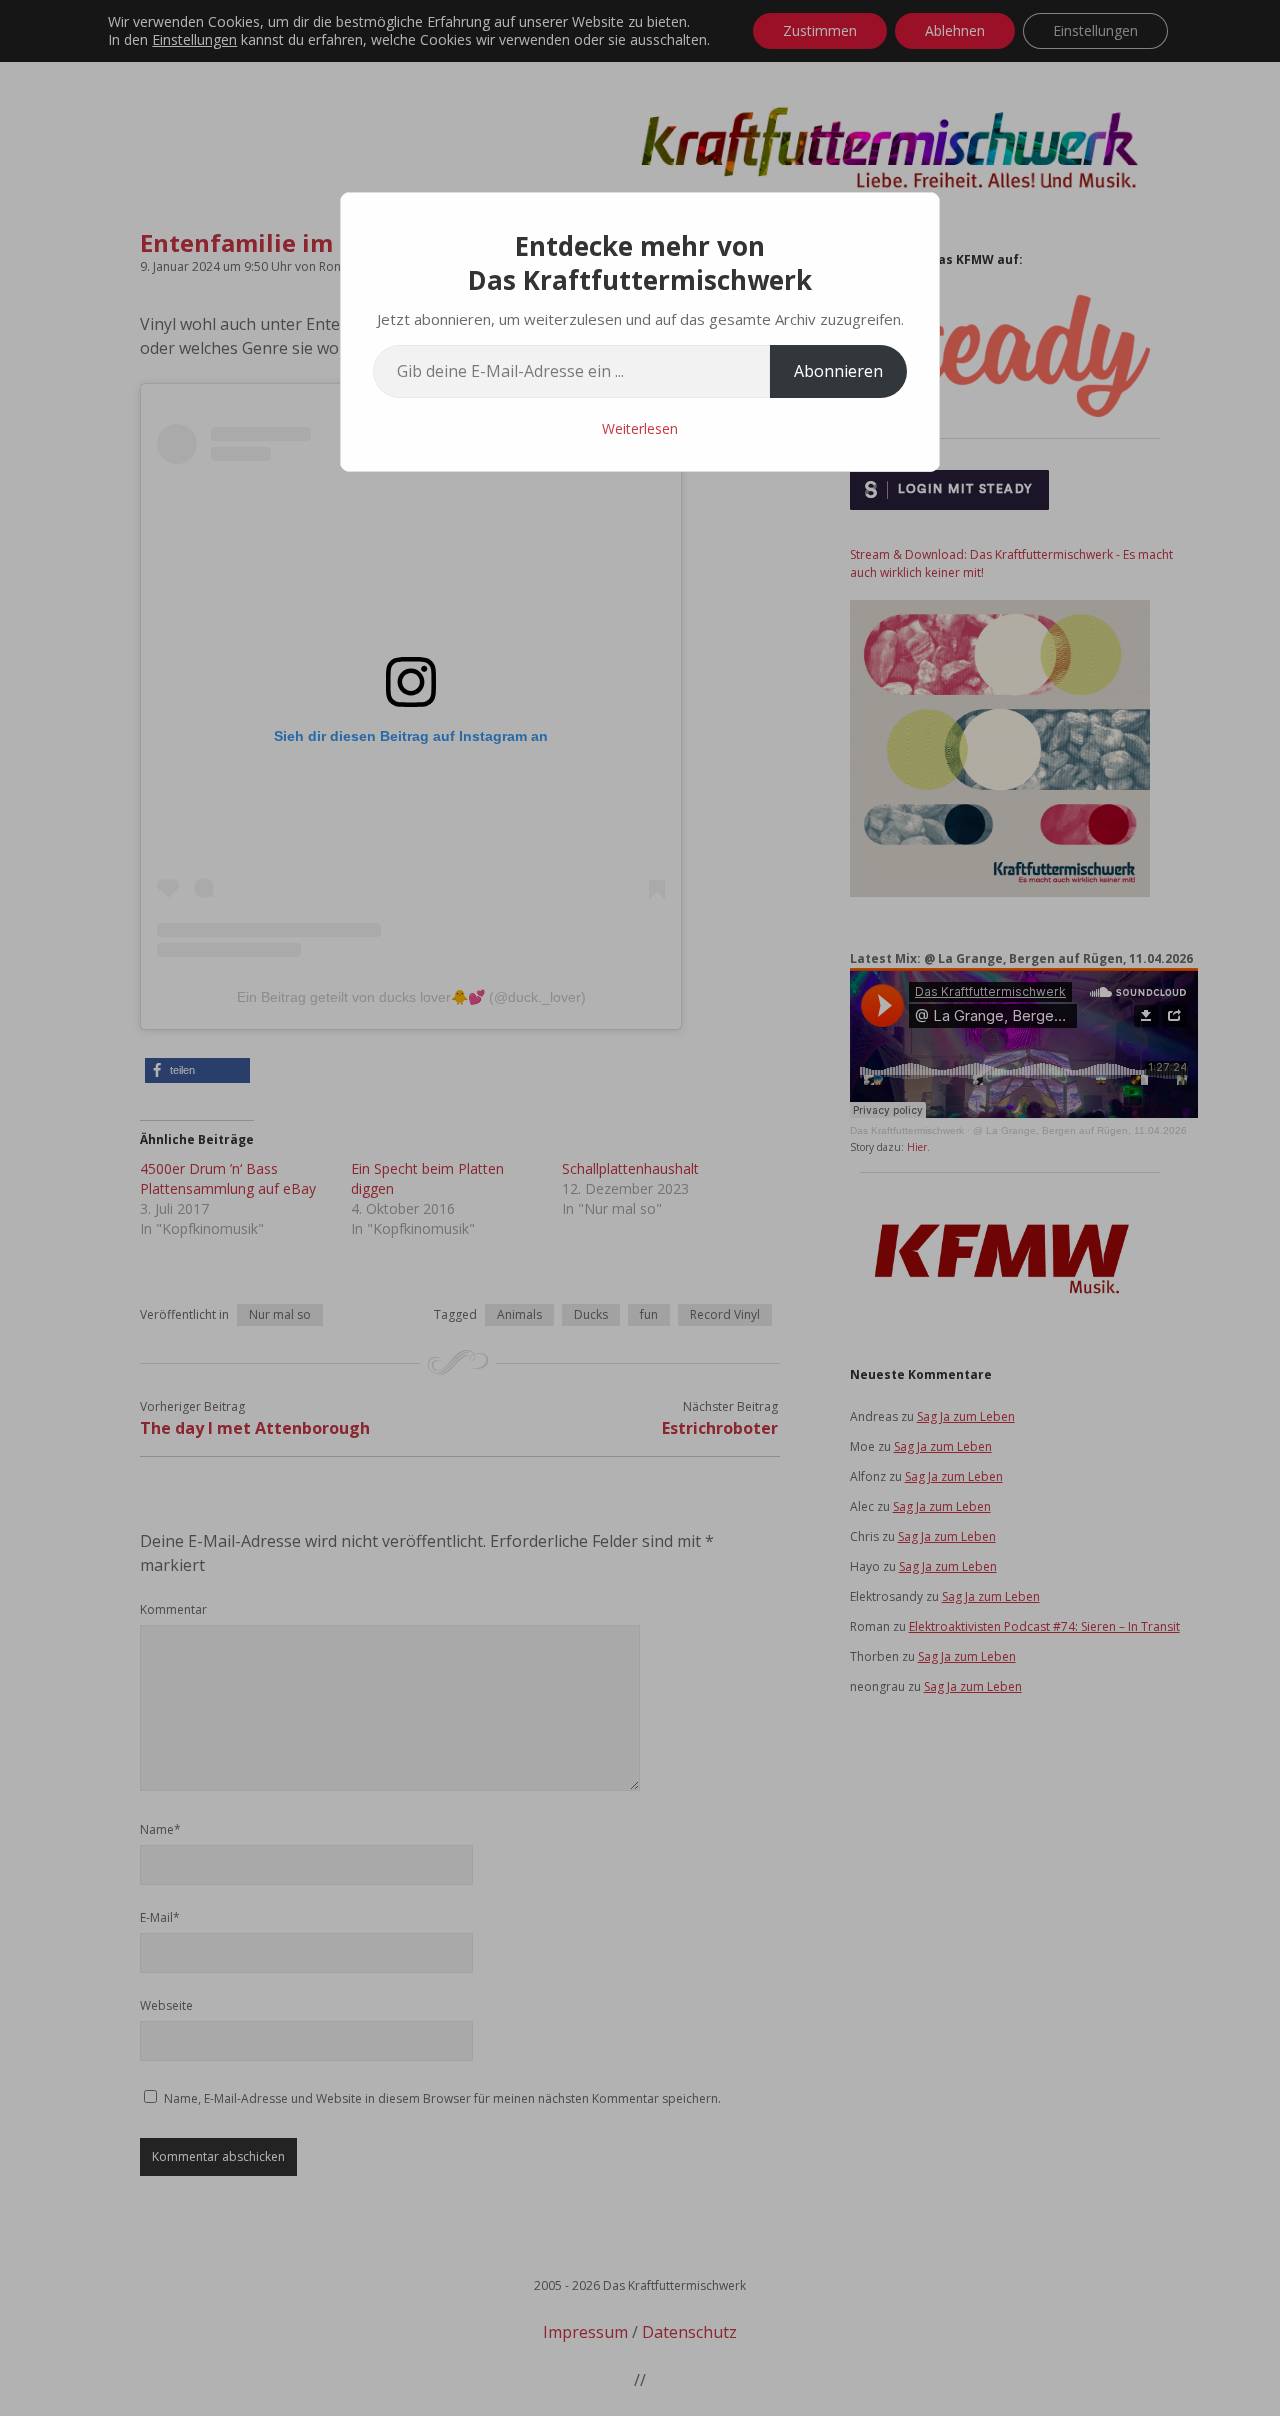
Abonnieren (838, 371)
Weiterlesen (640, 428)
